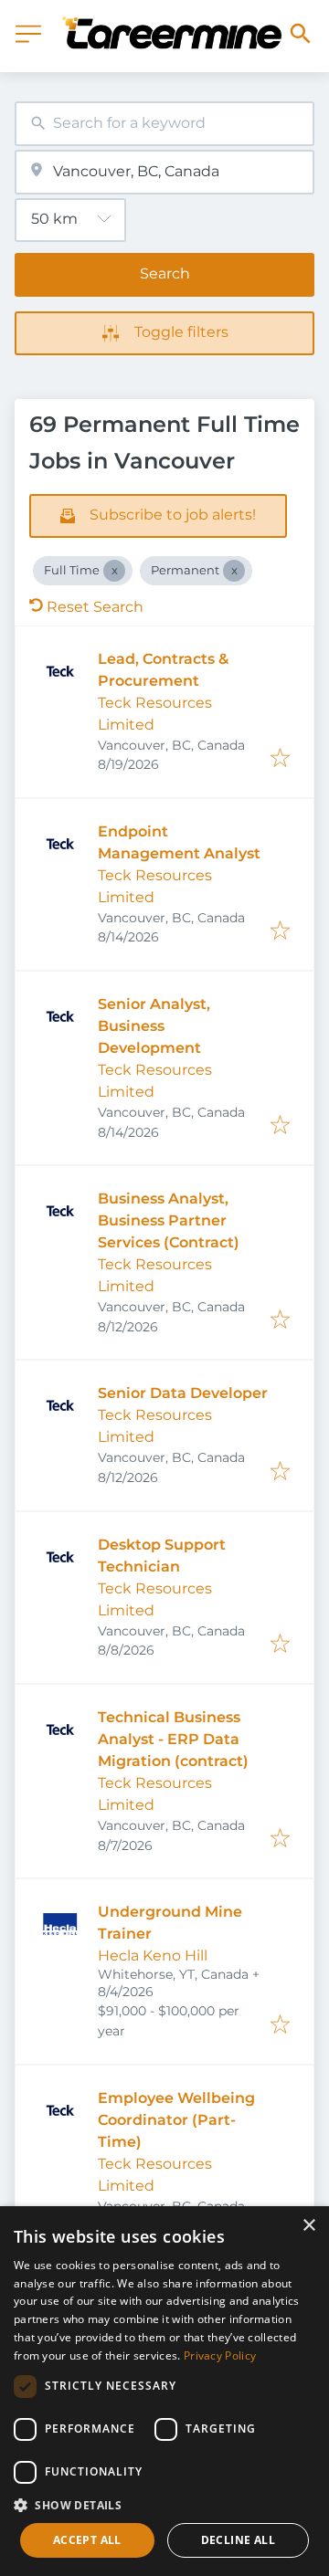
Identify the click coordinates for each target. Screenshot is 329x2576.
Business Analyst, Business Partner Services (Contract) (169, 1220)
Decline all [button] (238, 2540)
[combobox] (164, 124)
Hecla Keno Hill (153, 1956)
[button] (164, 2505)
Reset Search (95, 607)
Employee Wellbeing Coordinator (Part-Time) (176, 2120)
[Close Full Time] (114, 571)
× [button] (308, 2226)
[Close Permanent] (234, 571)
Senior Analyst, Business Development (154, 1026)
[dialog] (164, 2391)
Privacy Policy (220, 2355)
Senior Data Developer (183, 1393)
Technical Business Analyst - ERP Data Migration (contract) (173, 1739)
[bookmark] (280, 759)
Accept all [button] (87, 2540)
